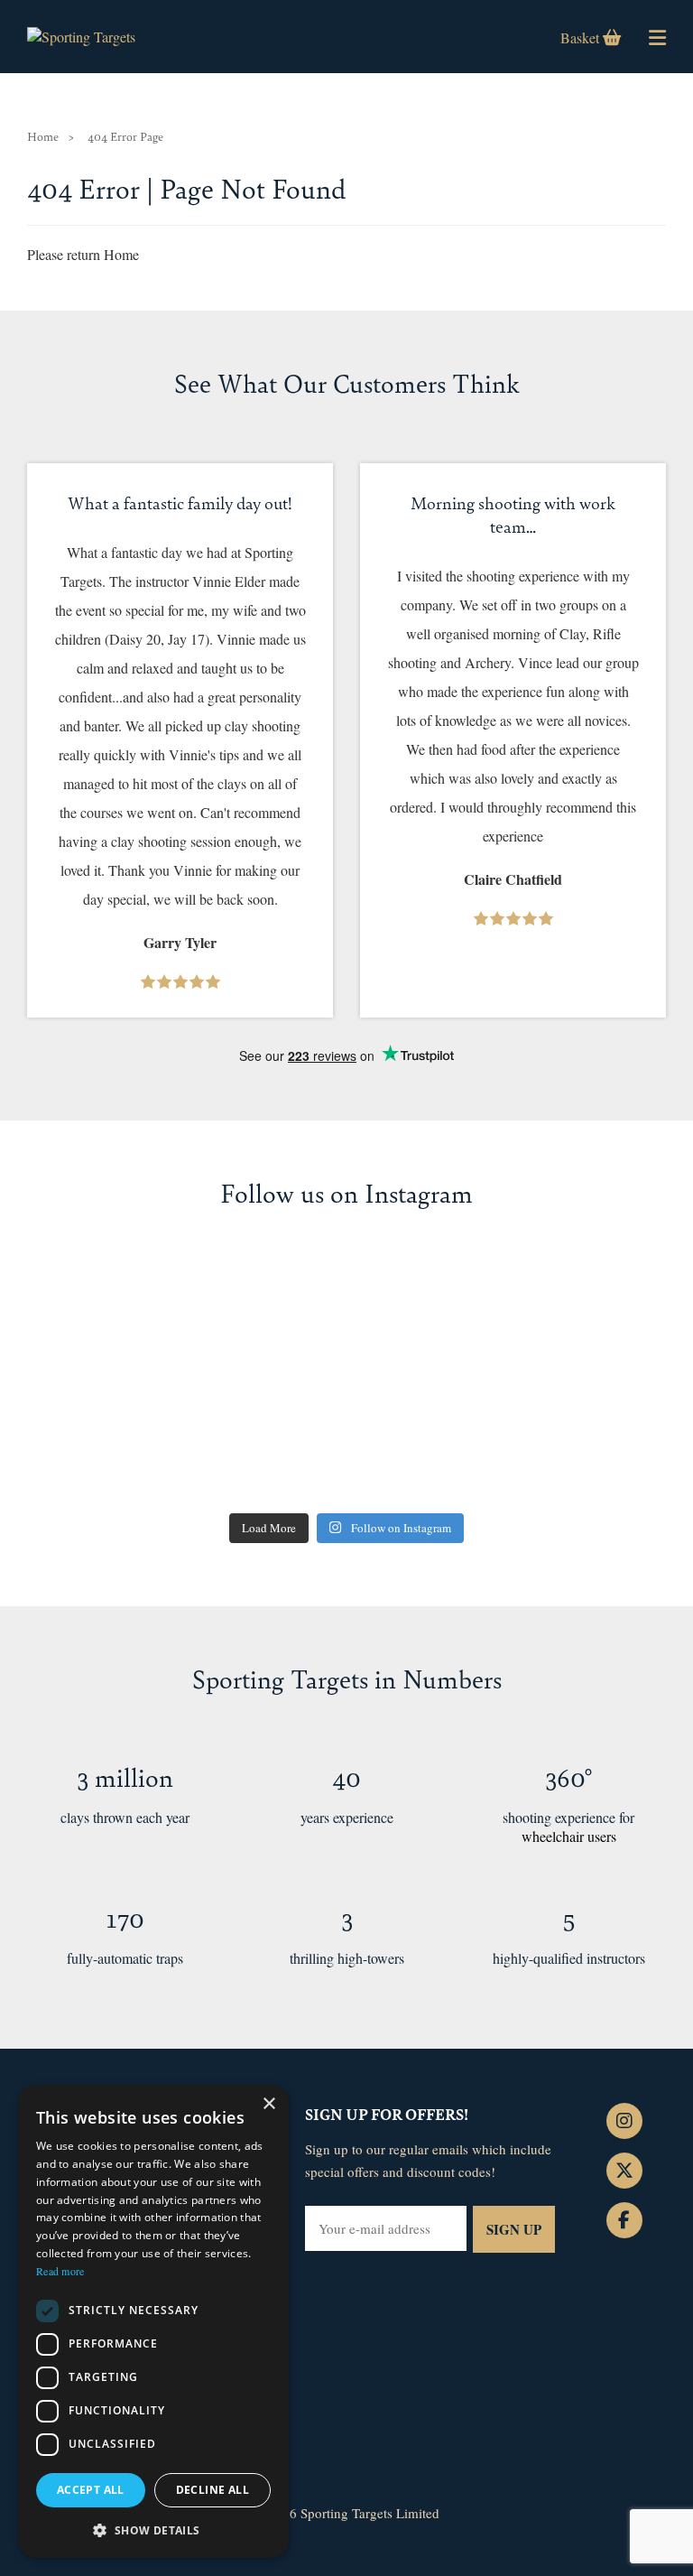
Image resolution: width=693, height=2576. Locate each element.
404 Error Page (125, 136)
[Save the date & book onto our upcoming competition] (563, 1315)
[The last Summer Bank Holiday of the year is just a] (346, 1315)
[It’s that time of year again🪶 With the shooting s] (563, 1439)
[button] (153, 2530)
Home (43, 136)
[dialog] (153, 2321)
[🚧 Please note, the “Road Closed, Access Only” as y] (130, 1315)
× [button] (268, 2104)
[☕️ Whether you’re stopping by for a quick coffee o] (130, 1439)
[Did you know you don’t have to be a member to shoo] (346, 1439)
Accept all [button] (91, 2490)
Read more (60, 2271)
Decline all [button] (213, 2490)
